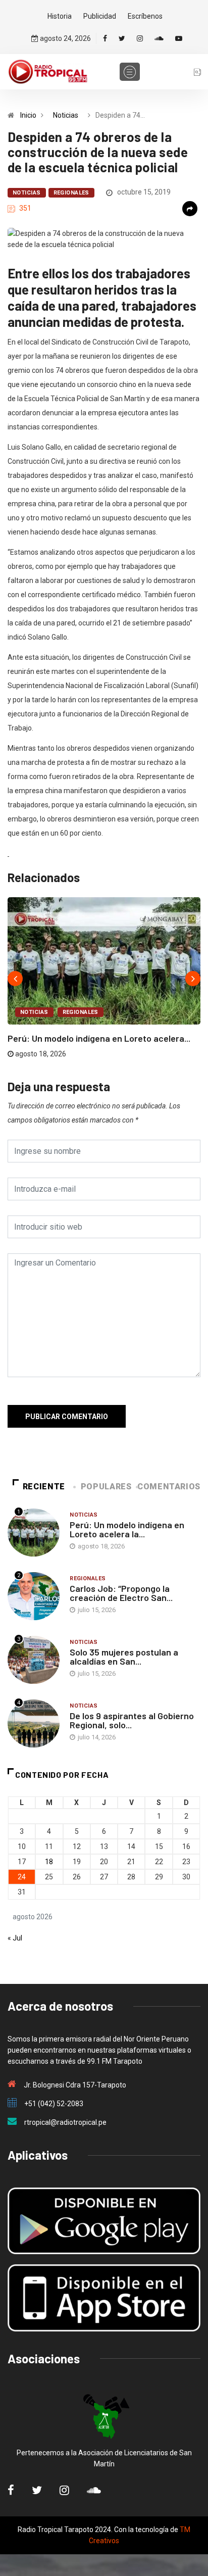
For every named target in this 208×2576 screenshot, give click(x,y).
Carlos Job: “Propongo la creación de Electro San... (121, 1593)
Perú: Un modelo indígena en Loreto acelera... (99, 1038)
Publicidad (100, 16)
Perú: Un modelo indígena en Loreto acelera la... (127, 1529)
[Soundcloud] (159, 38)
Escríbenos (145, 16)
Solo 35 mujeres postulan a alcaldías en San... (124, 1657)
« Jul (15, 1938)
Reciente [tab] (44, 1487)
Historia (60, 16)
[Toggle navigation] (130, 72)
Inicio (28, 115)
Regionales (71, 193)
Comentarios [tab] (169, 1487)
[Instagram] (140, 38)
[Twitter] (122, 38)
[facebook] (105, 38)
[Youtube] (179, 38)
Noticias (66, 115)
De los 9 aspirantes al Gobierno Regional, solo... (132, 1720)
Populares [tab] (106, 1487)
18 (49, 1862)
